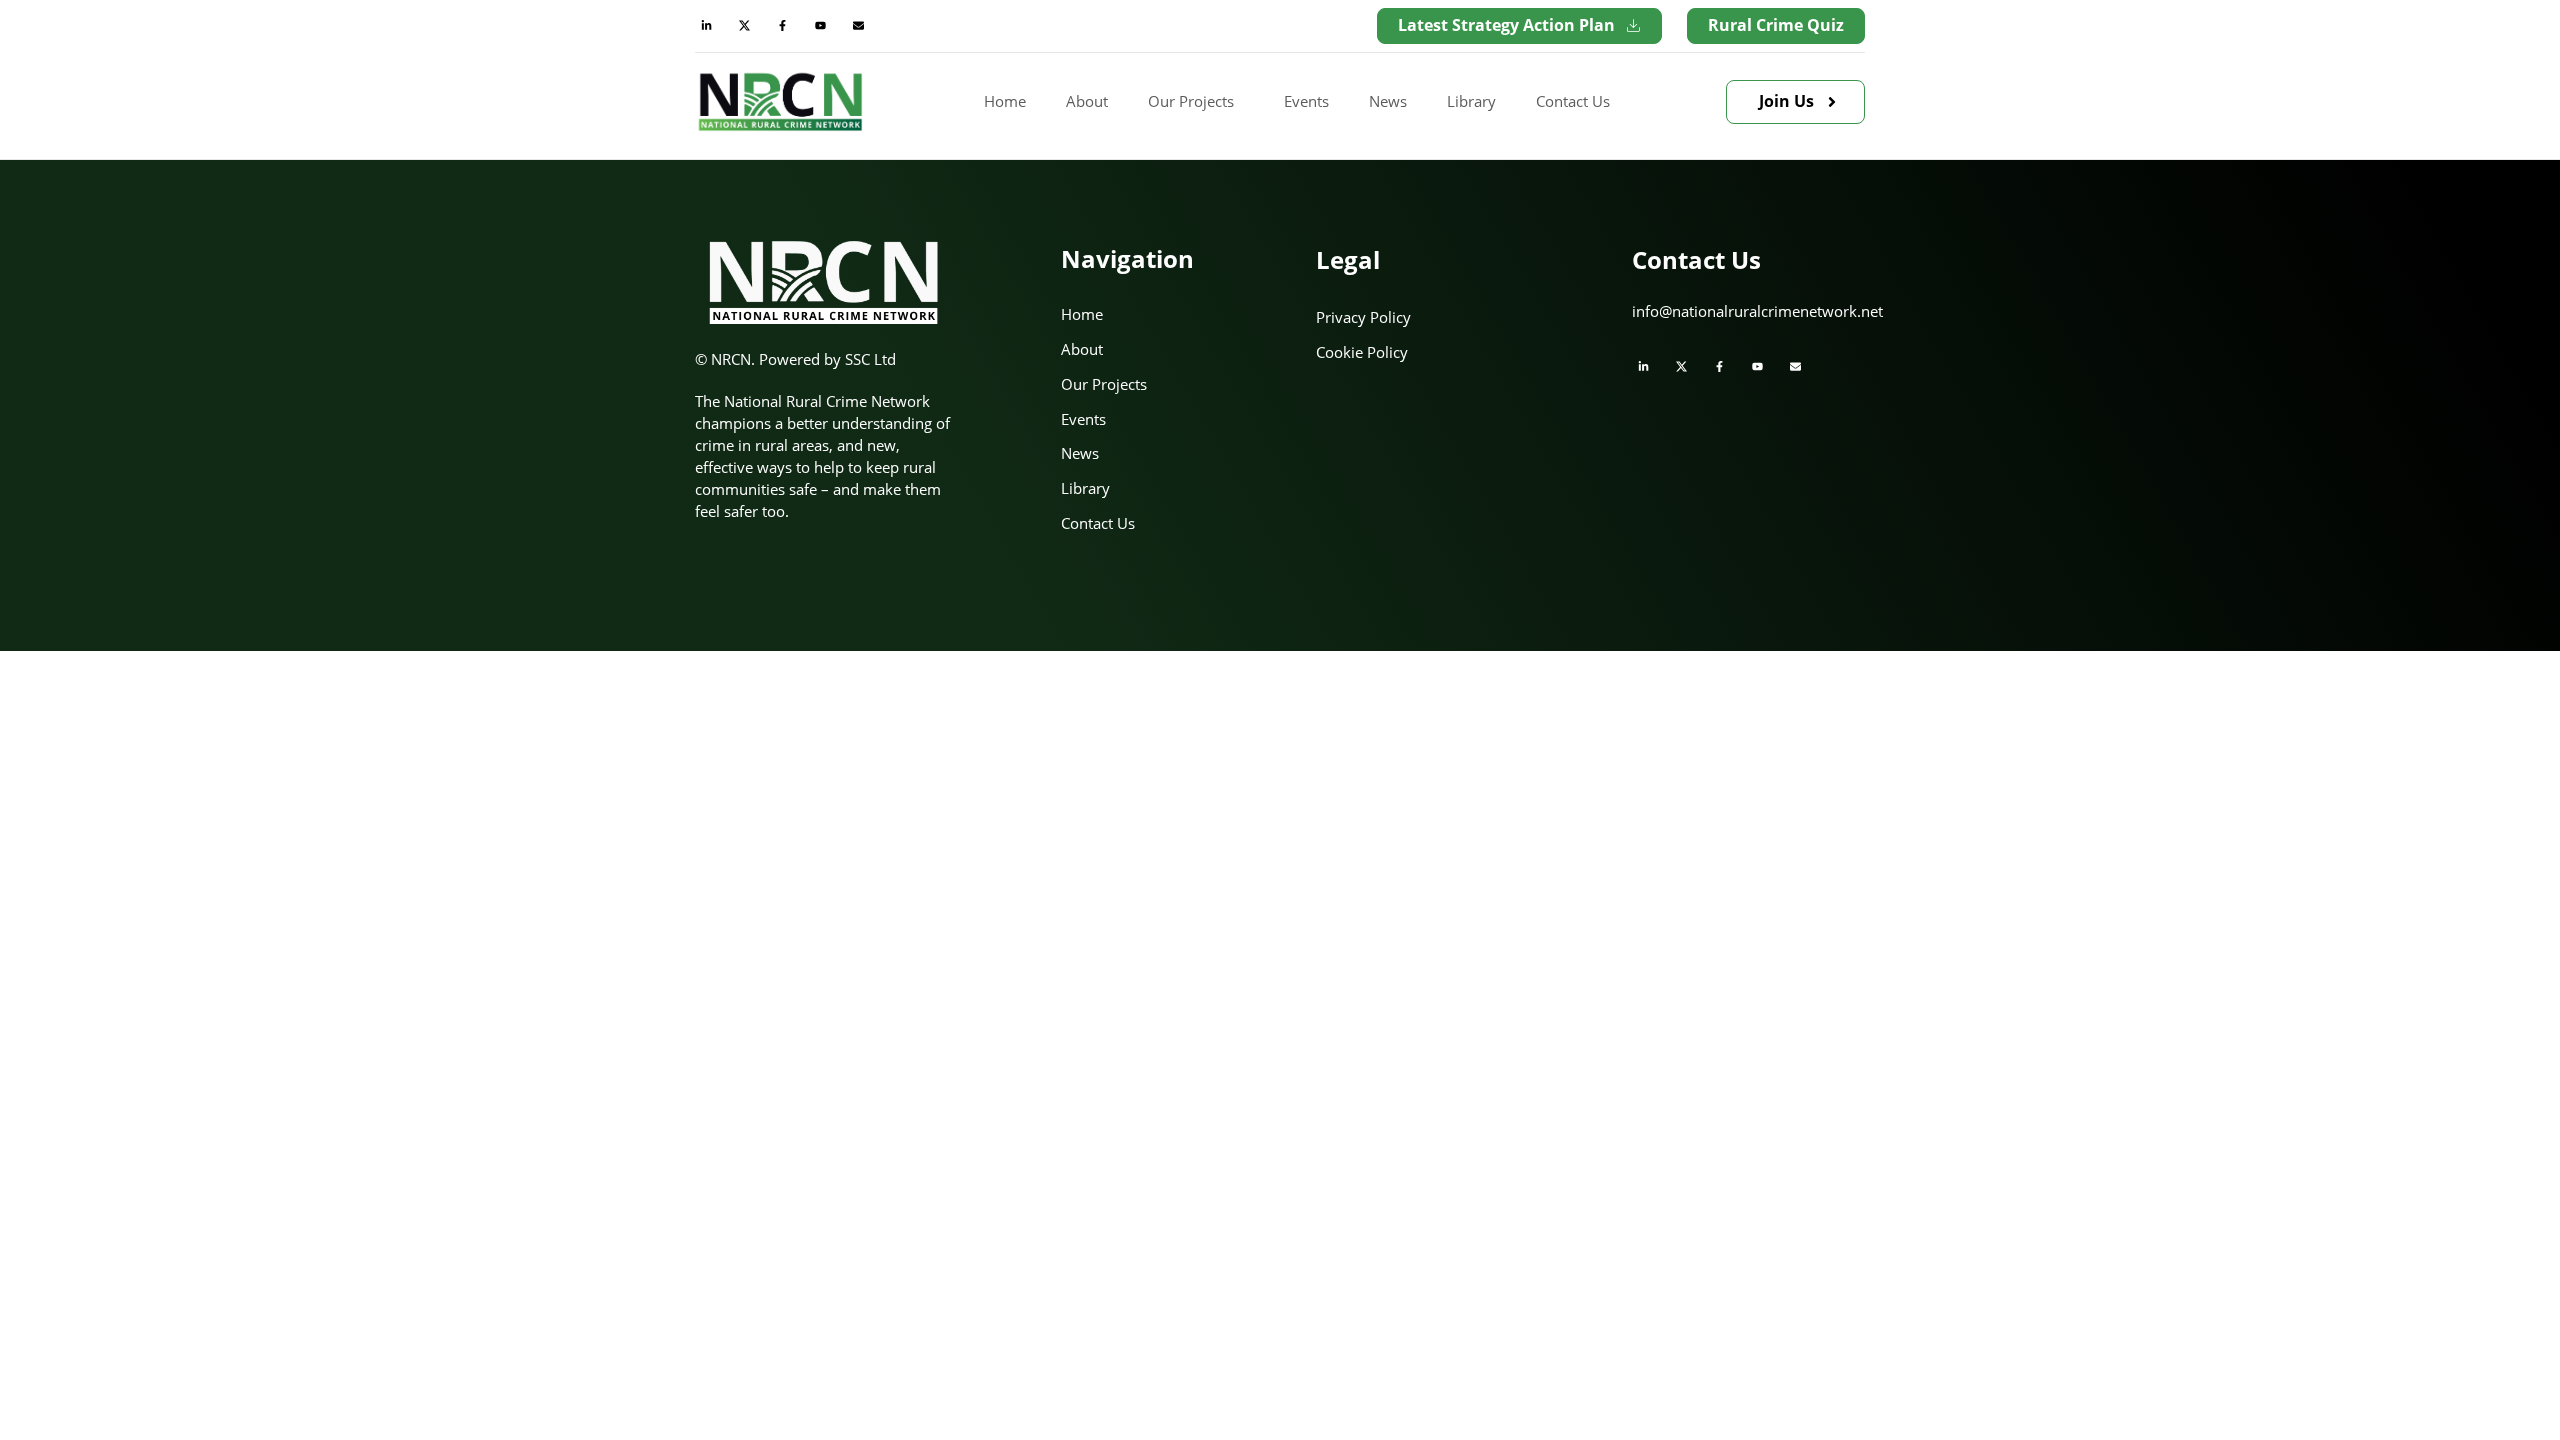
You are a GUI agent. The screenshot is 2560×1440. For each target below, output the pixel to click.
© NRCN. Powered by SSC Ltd (795, 359)
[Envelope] (858, 26)
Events (1306, 101)
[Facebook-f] (782, 26)
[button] (1196, 102)
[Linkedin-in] (706, 26)
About (1087, 101)
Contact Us (1573, 101)
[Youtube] (820, 26)
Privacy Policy (1363, 317)
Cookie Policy (1362, 352)
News (1388, 101)
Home (1005, 101)
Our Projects (1191, 101)
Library (1471, 101)
